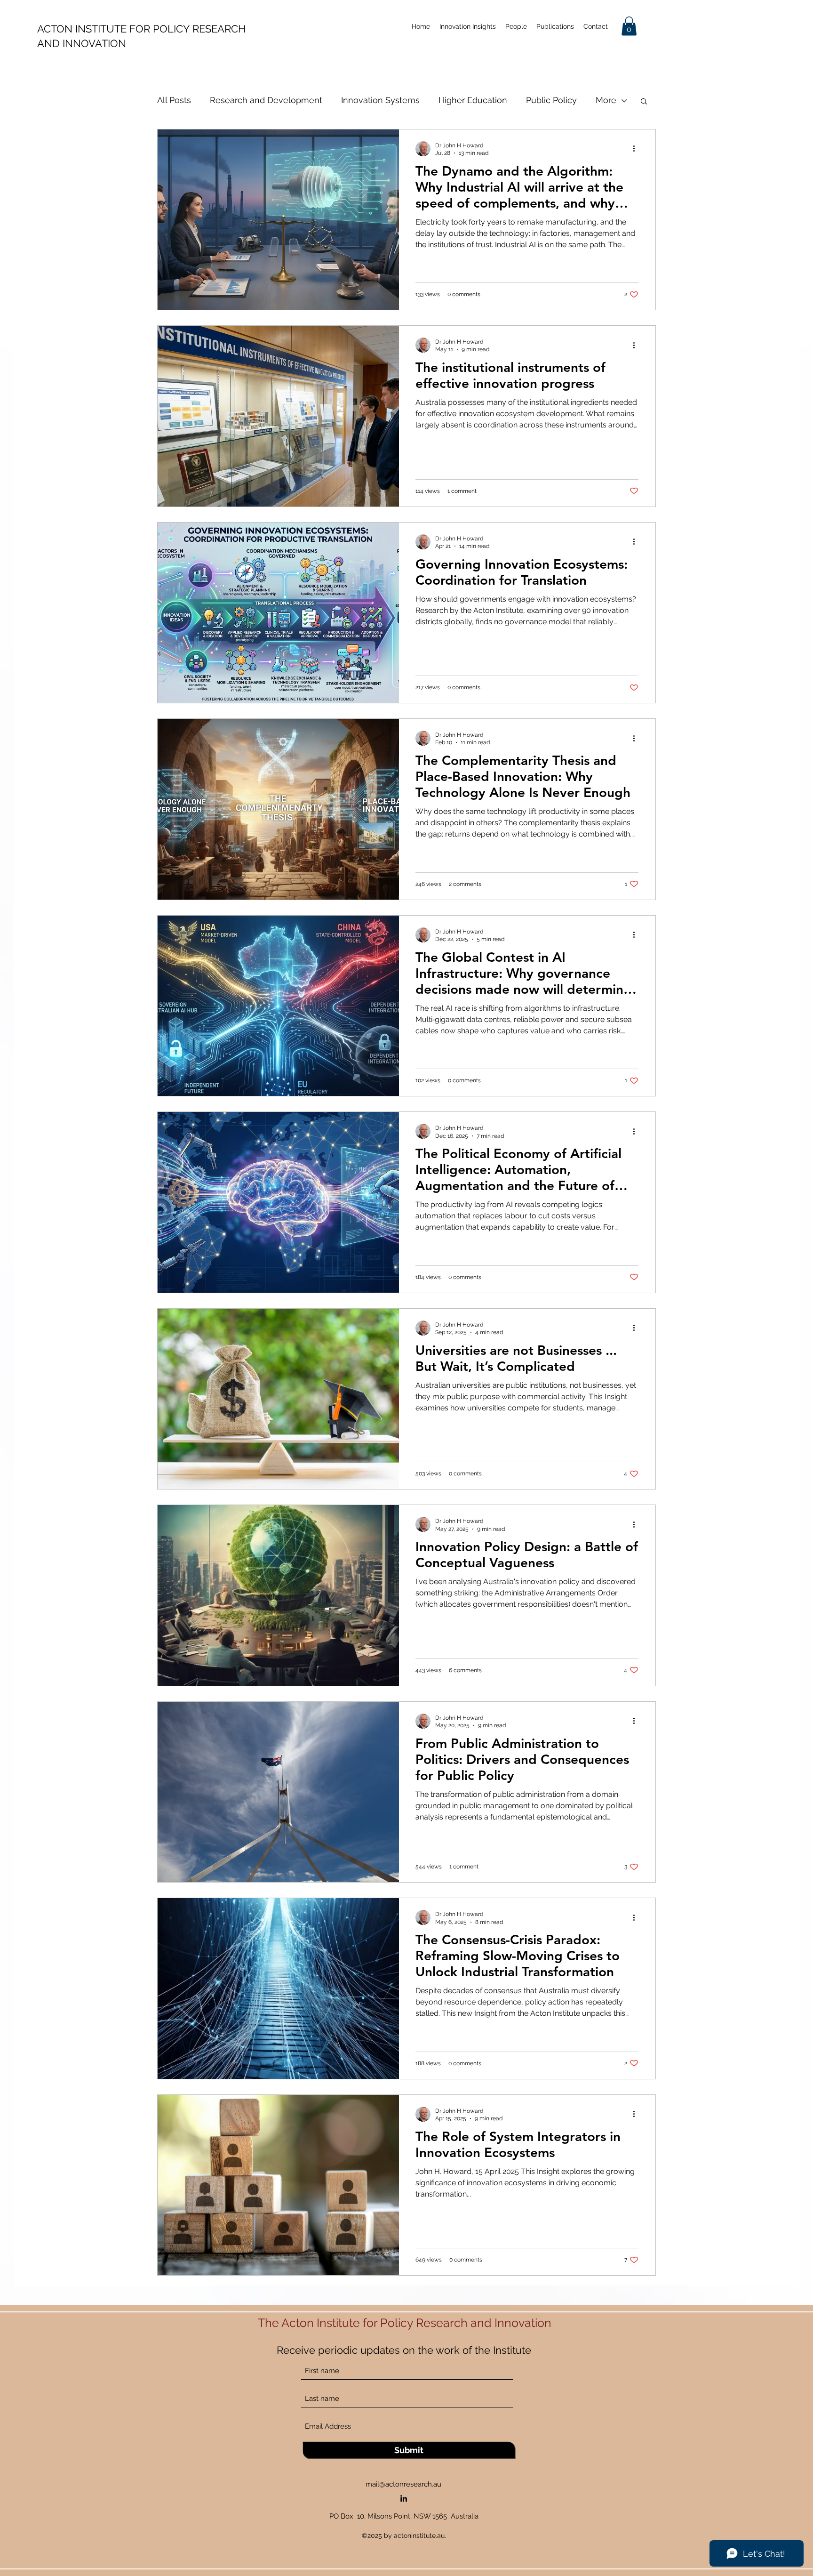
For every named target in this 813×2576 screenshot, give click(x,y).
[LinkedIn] (404, 2498)
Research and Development (266, 100)
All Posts (174, 100)
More (606, 100)
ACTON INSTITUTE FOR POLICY (115, 29)
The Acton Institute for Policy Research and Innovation (406, 2323)
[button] (629, 26)
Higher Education (473, 100)
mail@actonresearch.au (403, 2484)
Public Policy (551, 100)
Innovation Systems (380, 100)
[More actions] (637, 149)
